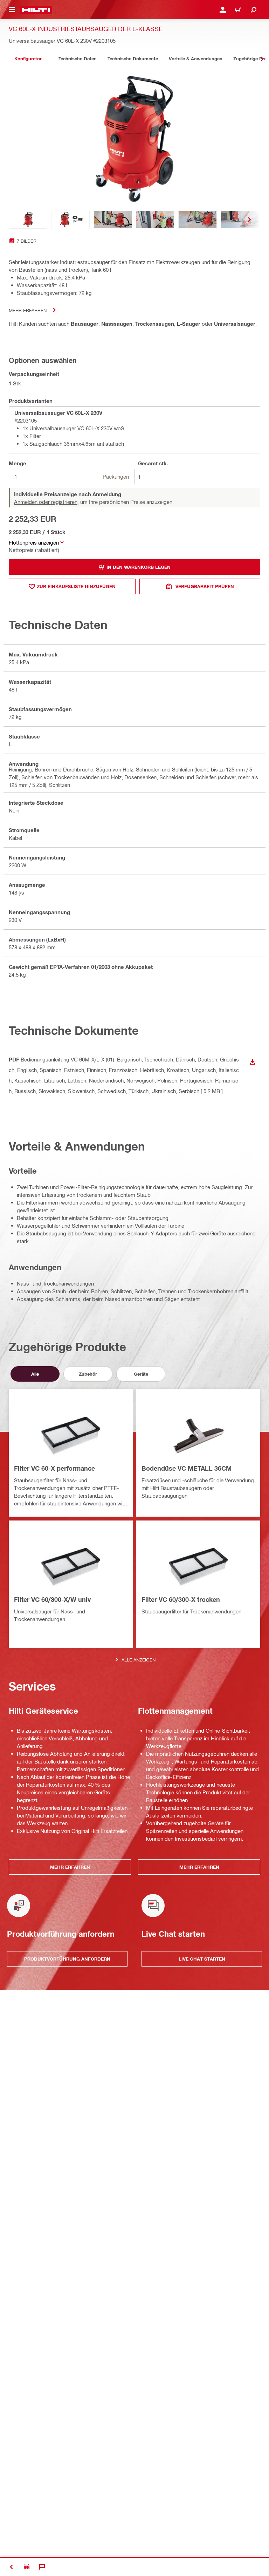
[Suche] (254, 10)
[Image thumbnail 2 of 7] (70, 219)
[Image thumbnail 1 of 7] (28, 219)
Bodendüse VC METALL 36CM (187, 1468)
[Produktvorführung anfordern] (27, 2567)
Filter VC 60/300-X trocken (181, 1599)
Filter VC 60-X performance (54, 1468)
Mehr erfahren (28, 310)
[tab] (28, 59)
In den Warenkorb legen (139, 567)
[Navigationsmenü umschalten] (12, 10)
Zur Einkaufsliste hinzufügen (76, 586)
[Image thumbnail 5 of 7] (198, 219)
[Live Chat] (42, 2567)
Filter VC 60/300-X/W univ (52, 1599)
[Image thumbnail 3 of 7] (113, 219)
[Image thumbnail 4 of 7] (155, 219)
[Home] (36, 10)
